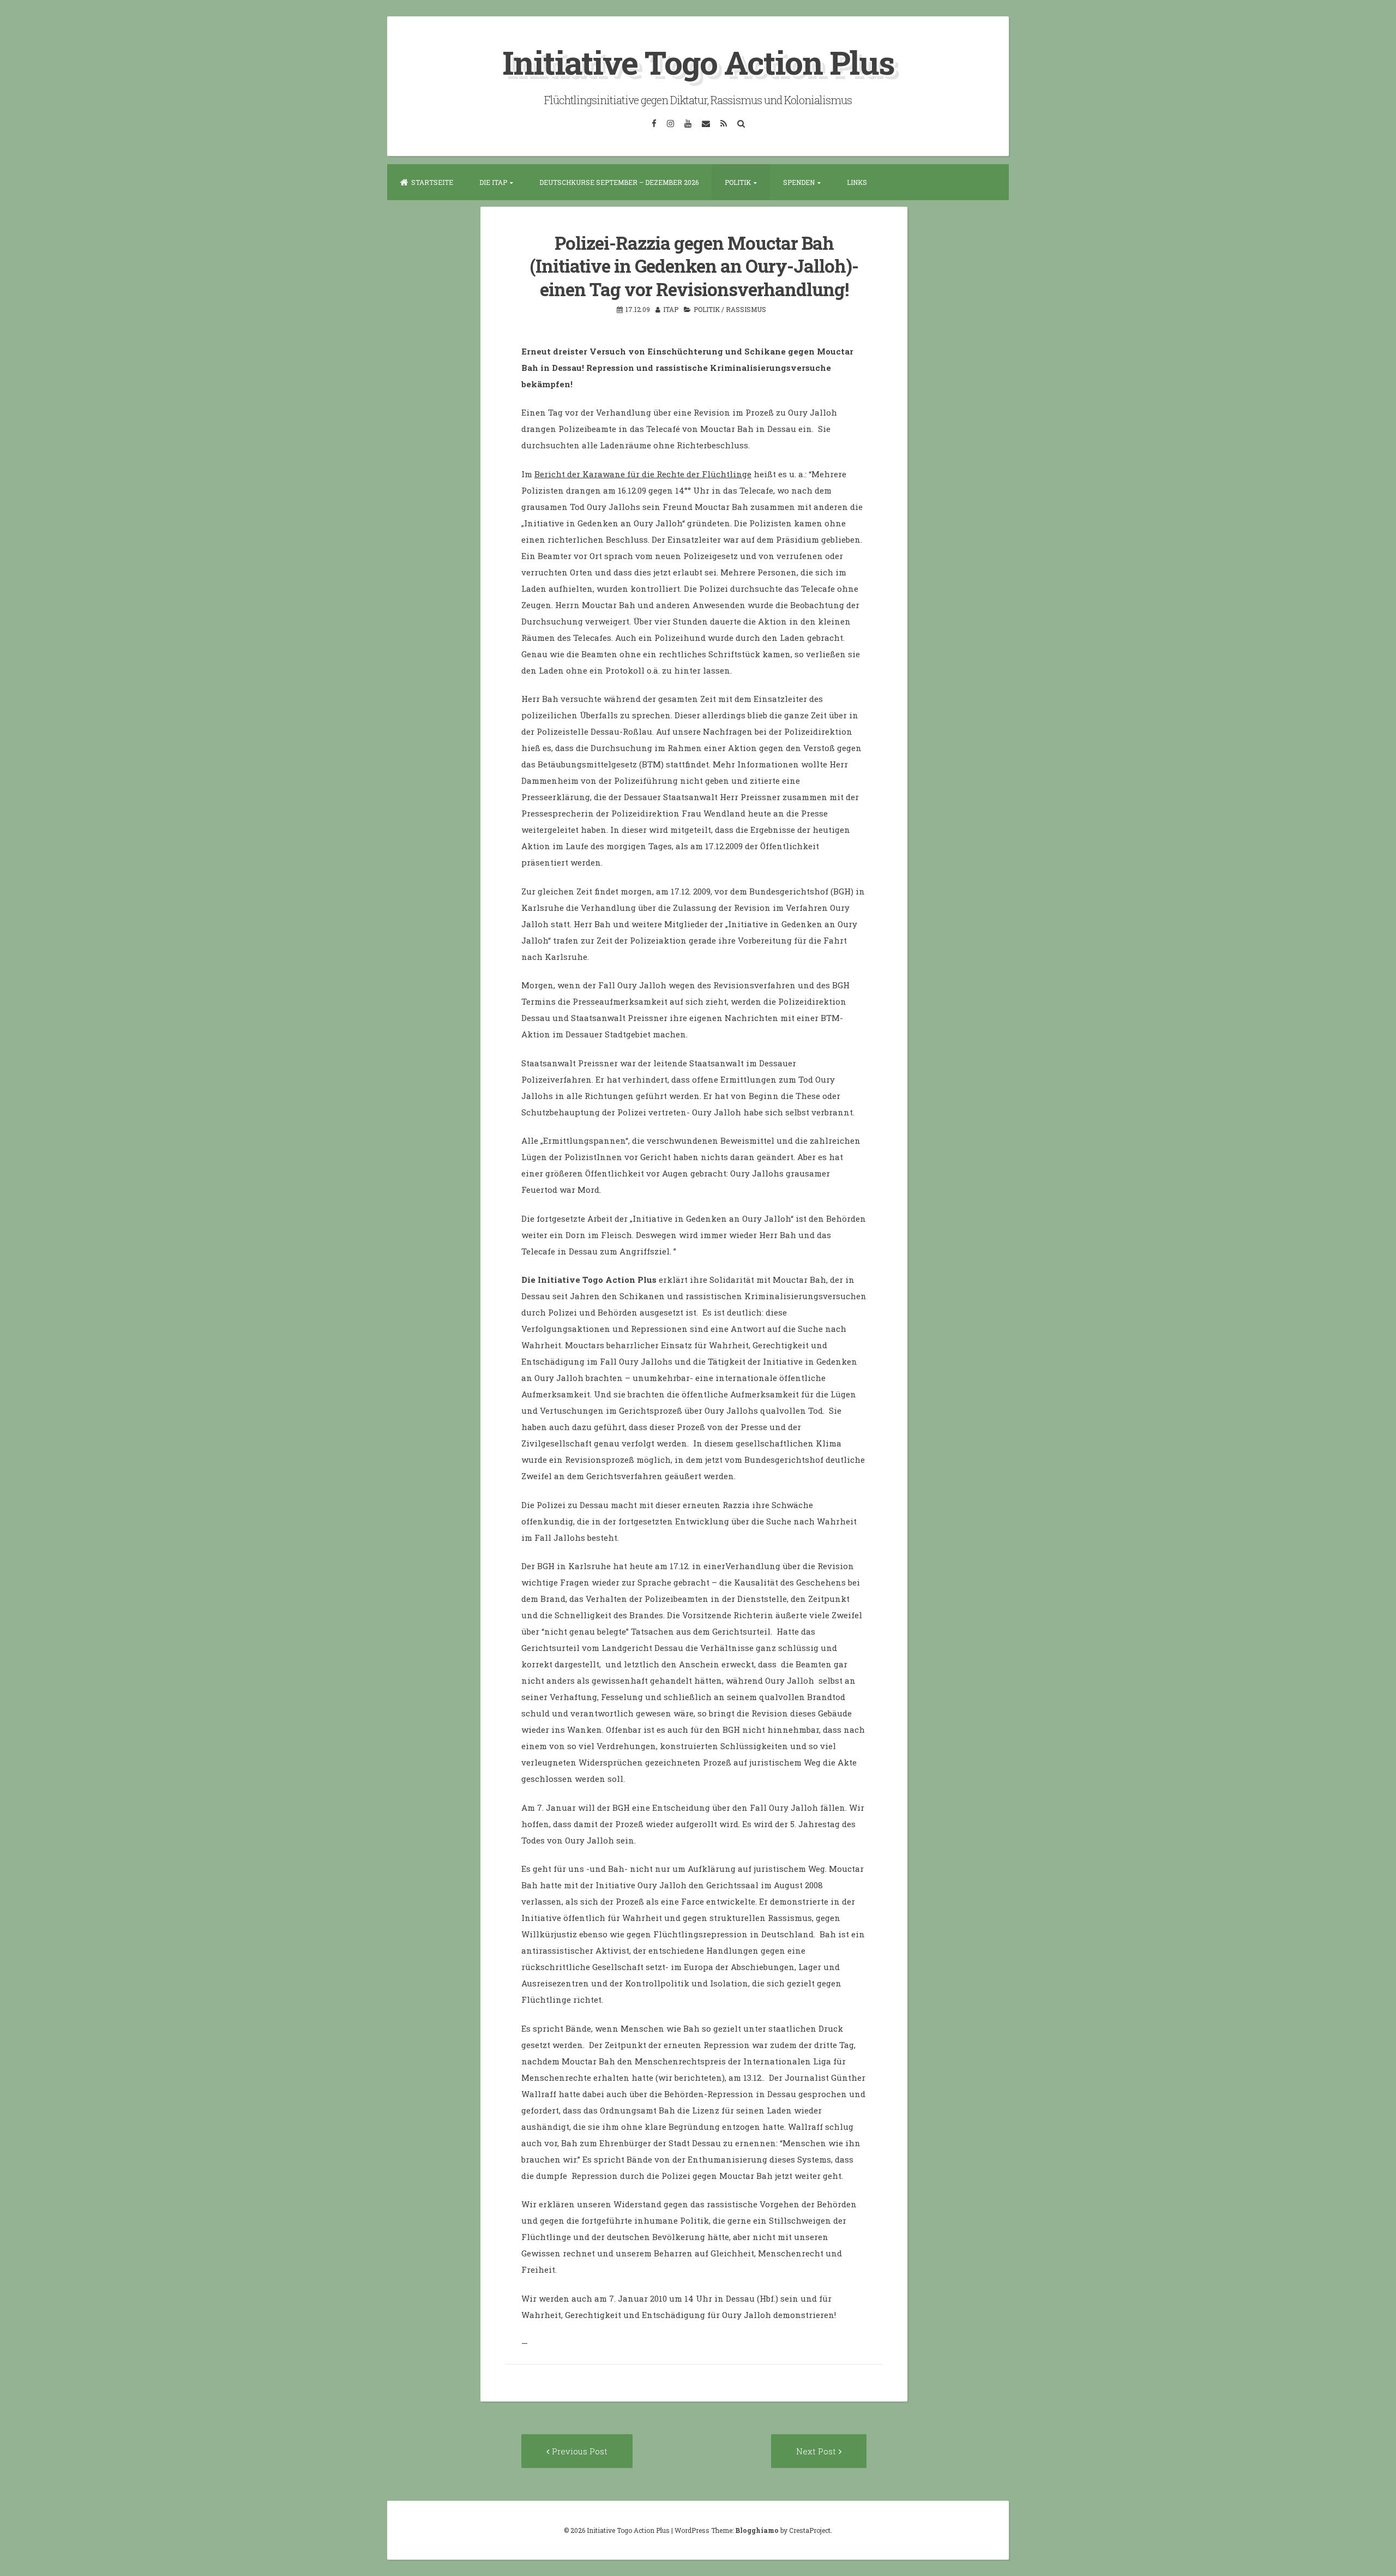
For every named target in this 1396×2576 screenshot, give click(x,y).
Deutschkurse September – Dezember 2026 (619, 182)
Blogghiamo (757, 2530)
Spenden (799, 182)
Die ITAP (493, 182)
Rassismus (746, 309)
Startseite (432, 182)
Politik (738, 182)
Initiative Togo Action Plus (698, 62)
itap (671, 309)
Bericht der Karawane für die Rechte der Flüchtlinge (643, 474)
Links (857, 182)
